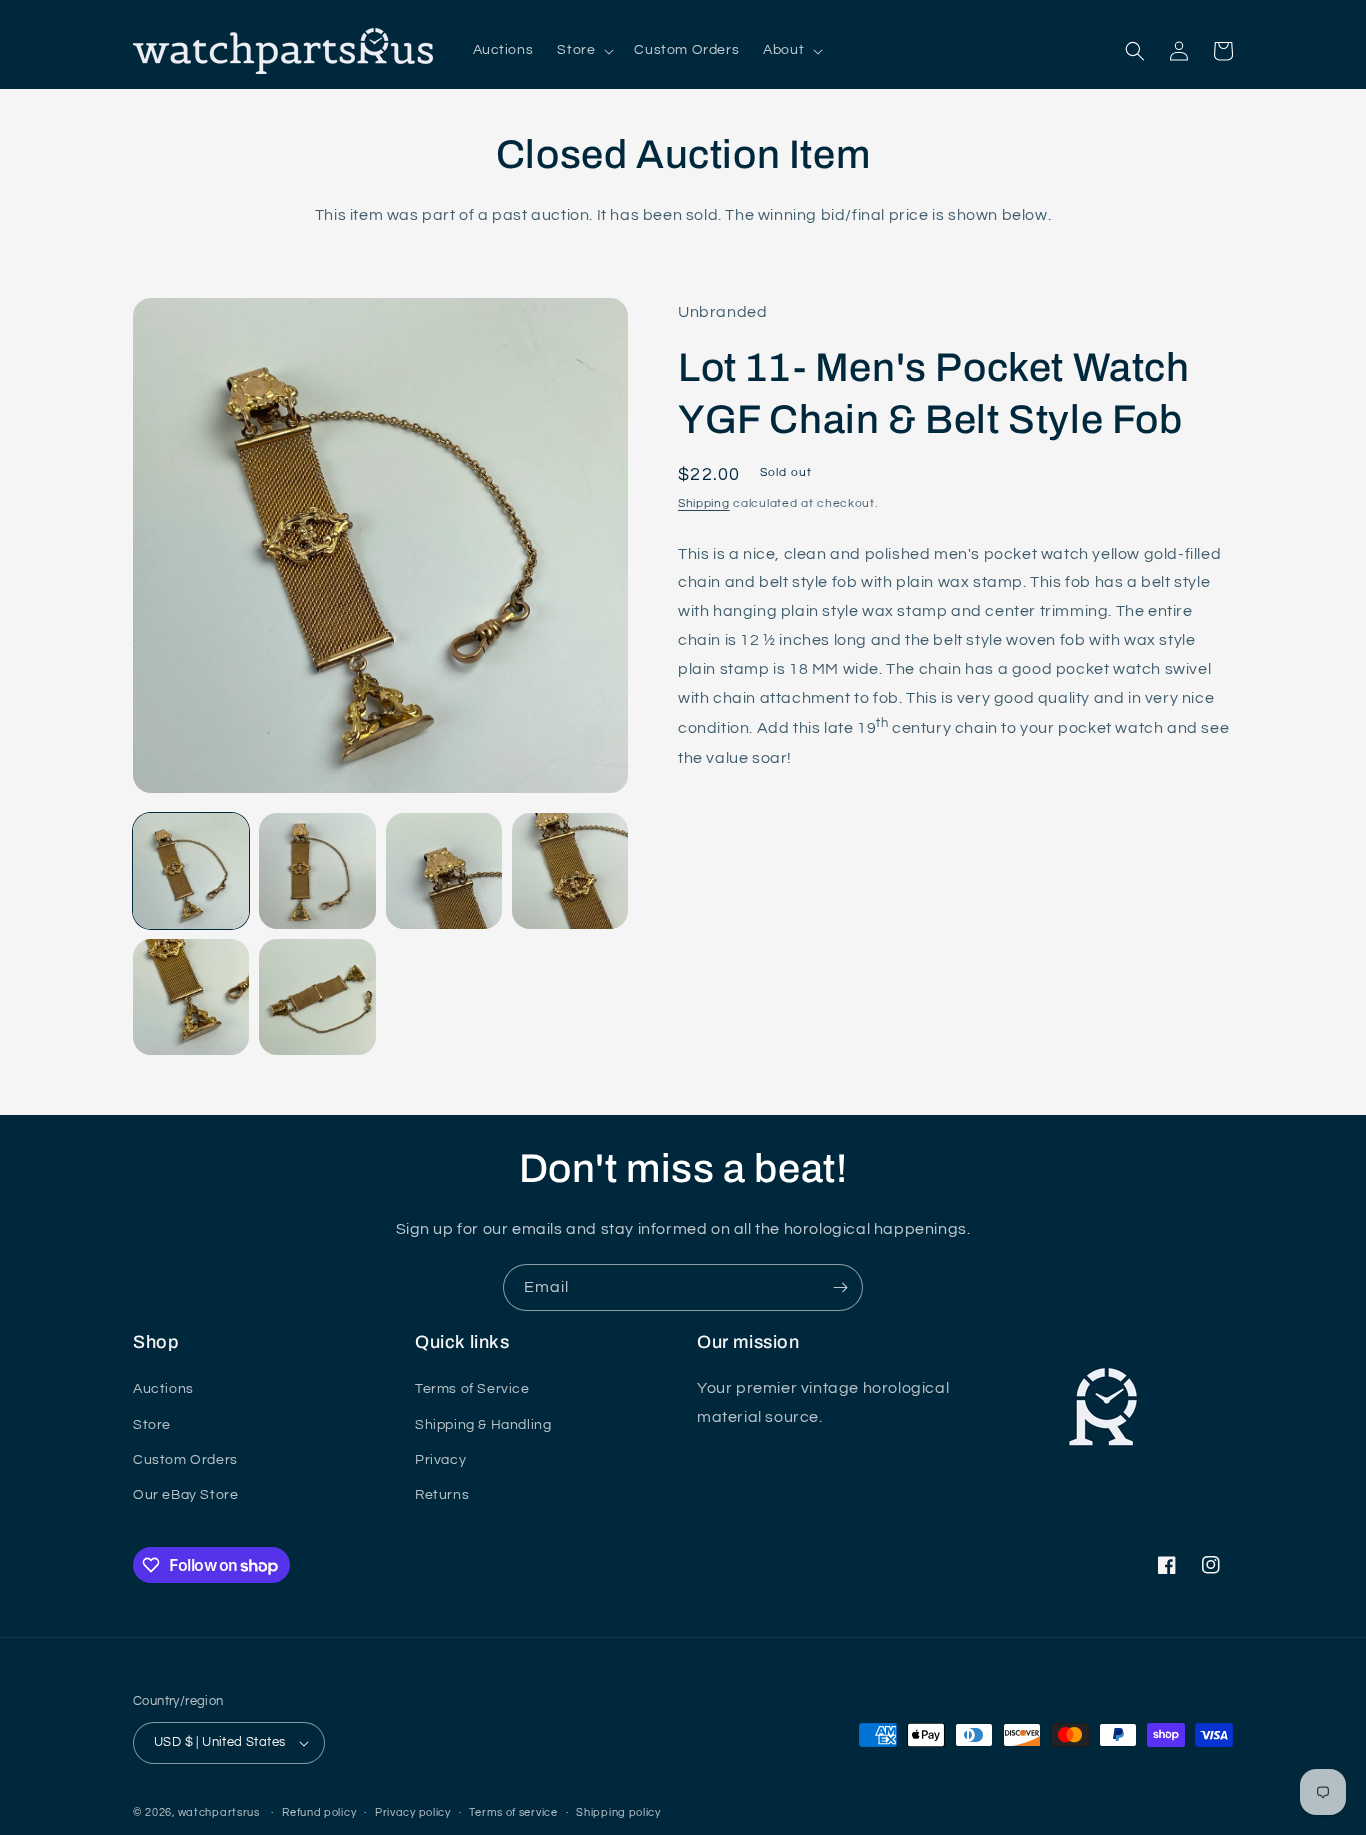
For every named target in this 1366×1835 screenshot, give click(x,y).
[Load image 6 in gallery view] (317, 997)
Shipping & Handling (483, 1425)
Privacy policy (413, 1812)
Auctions (163, 1389)
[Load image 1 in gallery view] (191, 871)
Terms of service (513, 1812)
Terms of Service (472, 1389)
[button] (583, 50)
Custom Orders (185, 1460)
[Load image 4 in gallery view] (570, 871)
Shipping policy (618, 1812)
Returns (442, 1495)
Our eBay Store (185, 1495)
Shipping (704, 503)
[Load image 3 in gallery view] (444, 871)
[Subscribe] (840, 1287)
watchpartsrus (219, 1812)
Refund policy (319, 1812)
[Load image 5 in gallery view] (191, 997)
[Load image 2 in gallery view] (317, 871)
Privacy (440, 1460)
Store (152, 1425)
